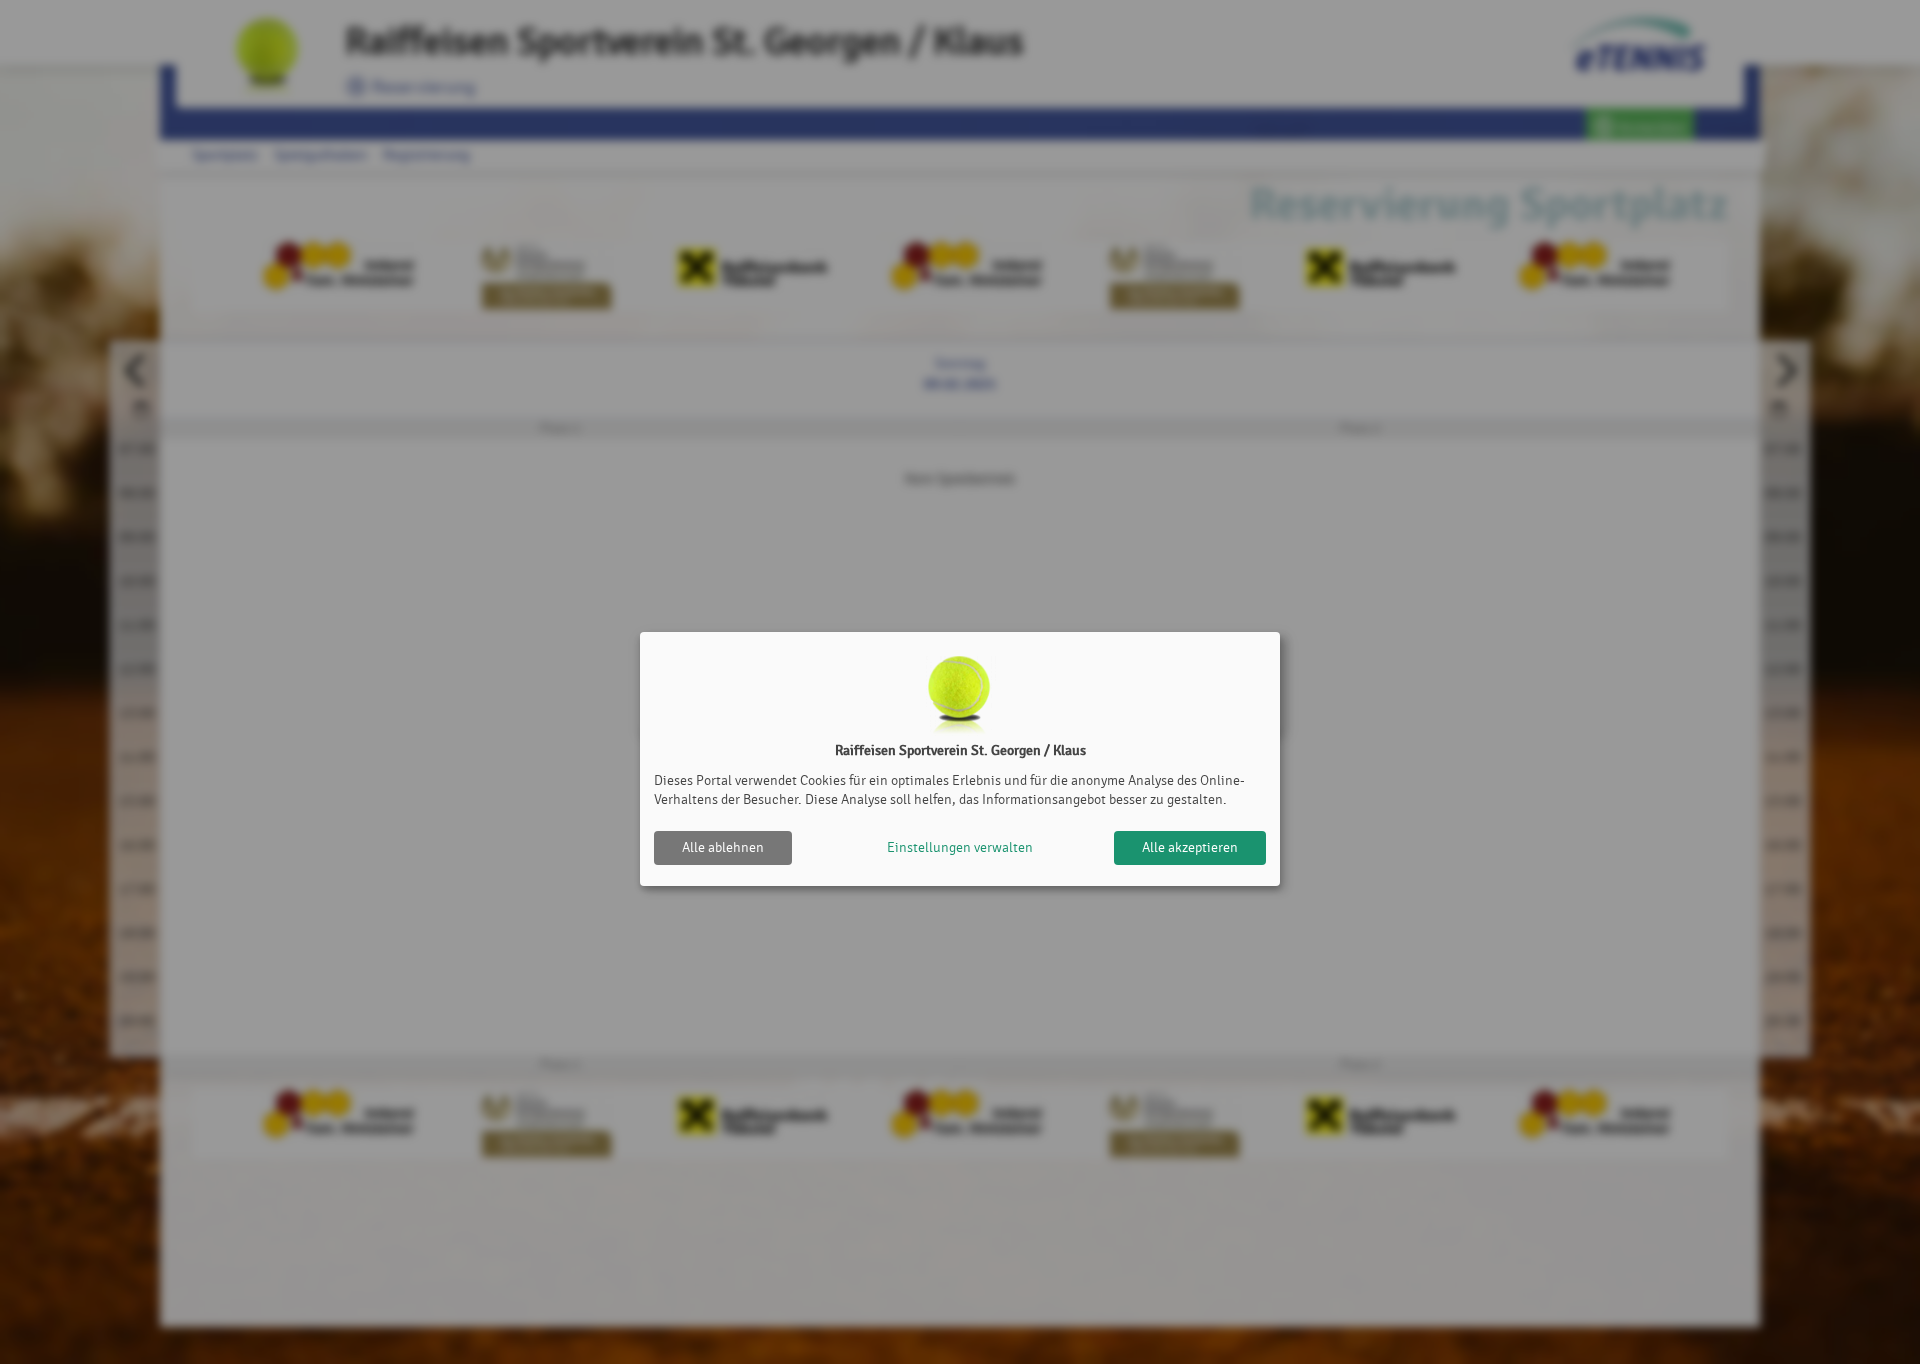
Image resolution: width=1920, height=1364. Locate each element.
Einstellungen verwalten (960, 847)
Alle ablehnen (723, 847)
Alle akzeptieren (1190, 847)
